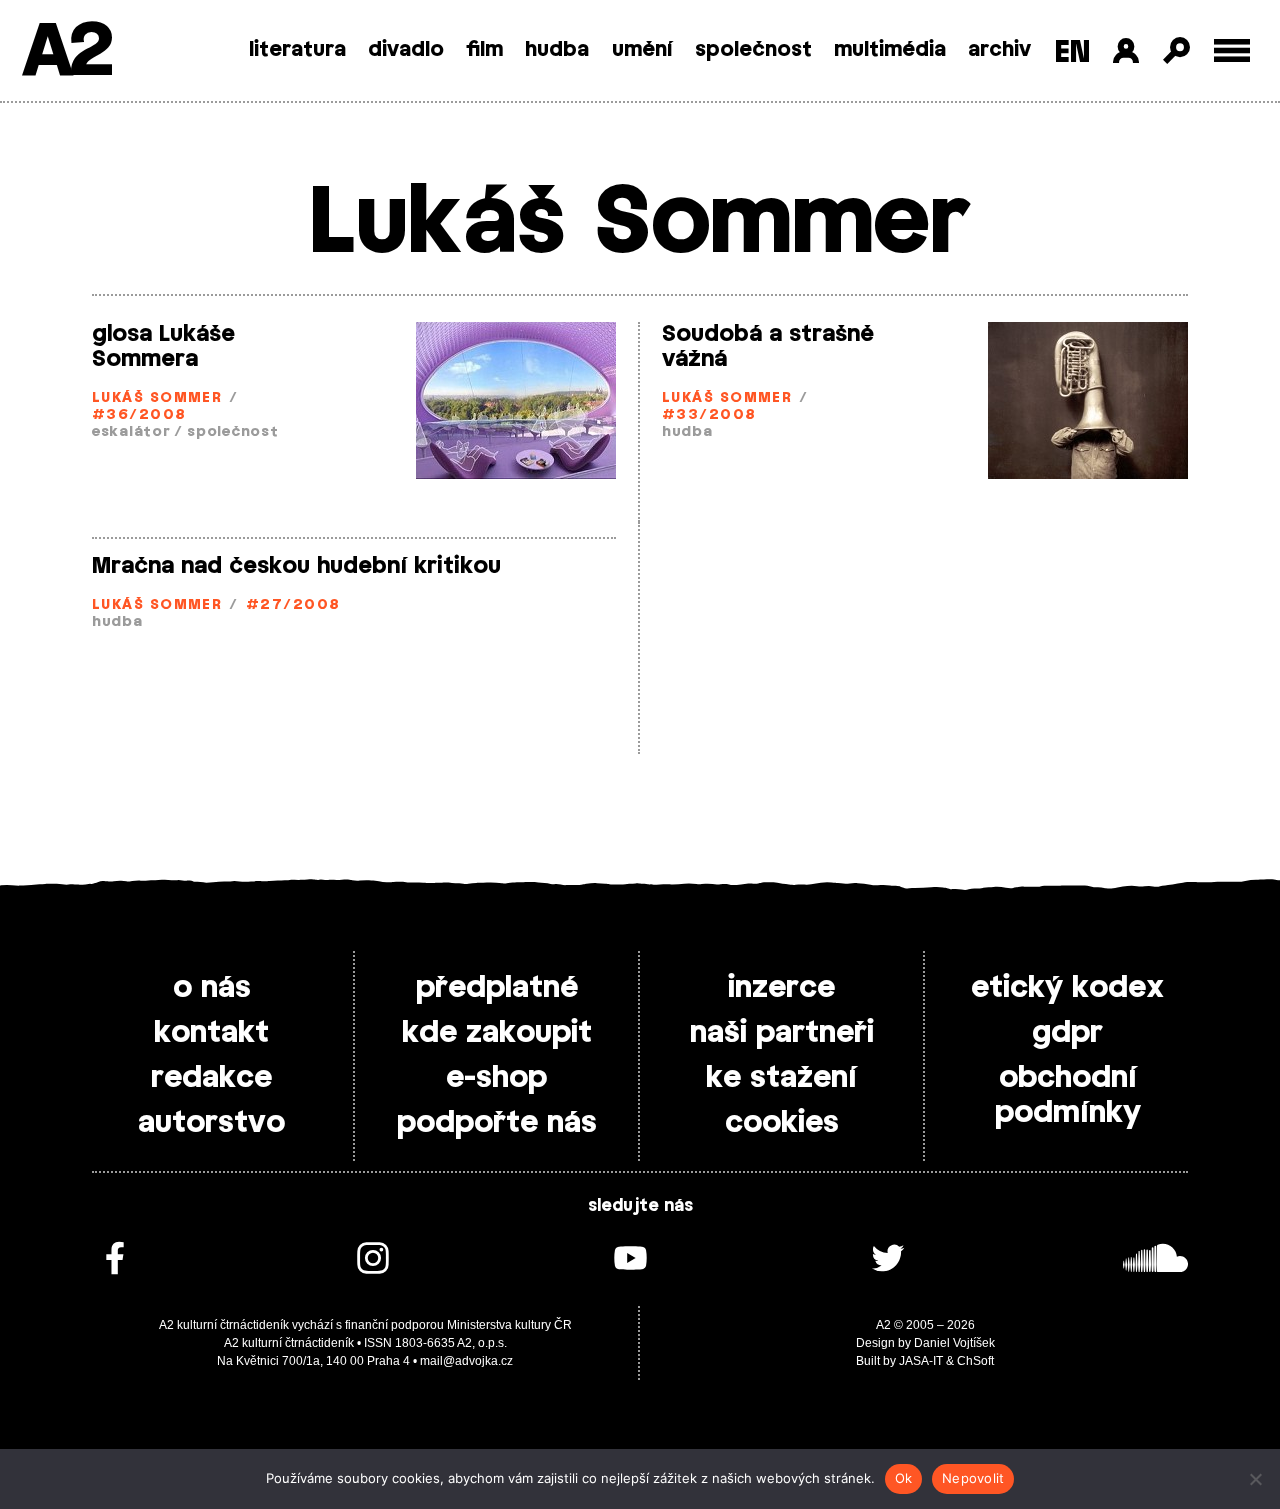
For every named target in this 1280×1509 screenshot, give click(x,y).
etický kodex (1067, 988)
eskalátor (131, 432)
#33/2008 (709, 415)
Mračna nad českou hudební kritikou (296, 566)
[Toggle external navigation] (1232, 50)
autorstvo (211, 1123)
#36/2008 (139, 415)
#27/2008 (293, 605)
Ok (904, 1478)
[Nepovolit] (1255, 1479)
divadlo (406, 50)
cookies (782, 1123)
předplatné (497, 988)
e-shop (496, 1078)
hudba (557, 50)
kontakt (211, 1033)
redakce (211, 1078)
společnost (753, 50)
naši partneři (782, 1033)
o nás (212, 988)
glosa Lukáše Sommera (163, 346)
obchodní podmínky (1068, 1095)
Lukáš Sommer (157, 398)
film (484, 50)
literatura (297, 50)
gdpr (1067, 1033)
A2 (65, 52)
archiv (999, 50)
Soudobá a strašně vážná (768, 346)
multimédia (890, 50)
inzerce (781, 988)
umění (642, 50)
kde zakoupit (497, 1033)
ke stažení (781, 1078)
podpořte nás (497, 1123)
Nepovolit (973, 1478)
